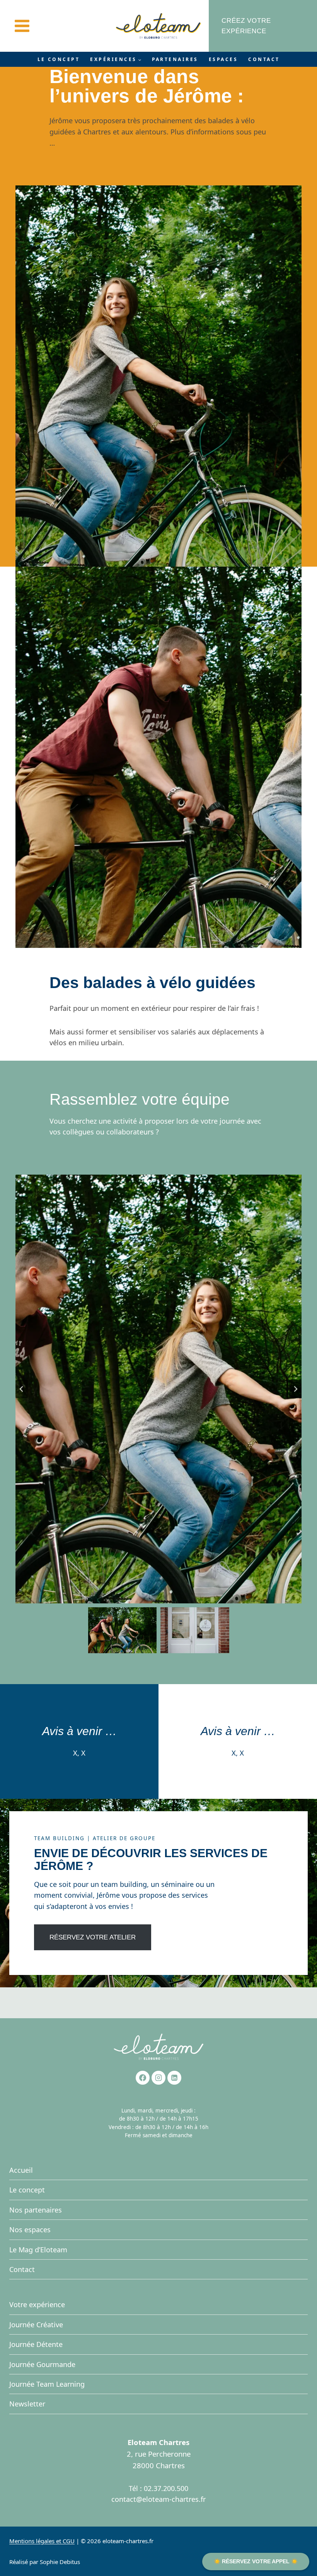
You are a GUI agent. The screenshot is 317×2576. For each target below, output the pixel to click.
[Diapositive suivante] (295, 1389)
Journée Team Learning (47, 2384)
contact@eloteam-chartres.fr (158, 2499)
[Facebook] (143, 2078)
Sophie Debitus (60, 2562)
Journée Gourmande (42, 2364)
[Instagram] (158, 2078)
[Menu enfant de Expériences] (116, 59)
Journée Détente (36, 2344)
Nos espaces (30, 2230)
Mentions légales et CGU (42, 2541)
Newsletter (27, 2404)
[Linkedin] (174, 2078)
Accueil (21, 2170)
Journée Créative (36, 2325)
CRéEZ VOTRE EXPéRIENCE (246, 26)
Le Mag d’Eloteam (38, 2250)
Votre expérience (37, 2304)
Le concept (59, 59)
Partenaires (175, 59)
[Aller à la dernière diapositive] (22, 1389)
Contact (264, 59)
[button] (123, 1630)
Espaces (223, 59)
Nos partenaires (36, 2210)
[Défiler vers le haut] (296, 2550)
